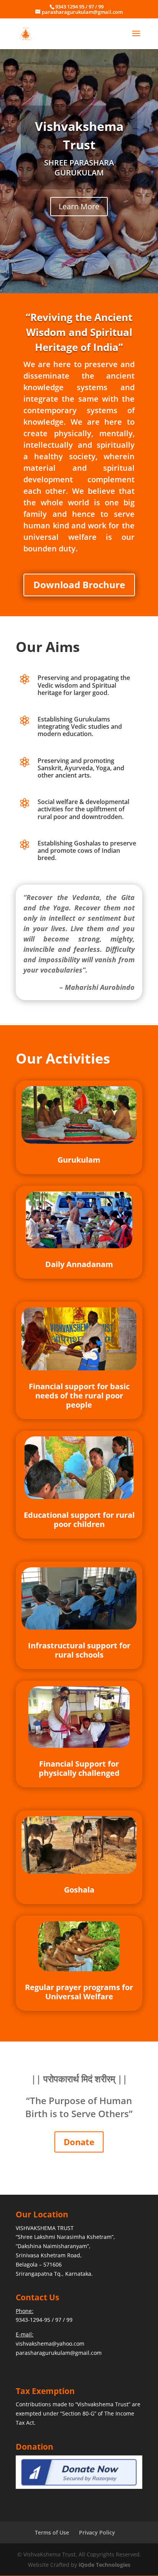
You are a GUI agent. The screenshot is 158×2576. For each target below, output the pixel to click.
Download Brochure (79, 585)
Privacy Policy (97, 2532)
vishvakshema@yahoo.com (50, 2344)
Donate (79, 2142)
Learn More (79, 206)
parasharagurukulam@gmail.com (59, 2353)
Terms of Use (52, 2532)
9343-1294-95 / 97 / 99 (44, 2320)
